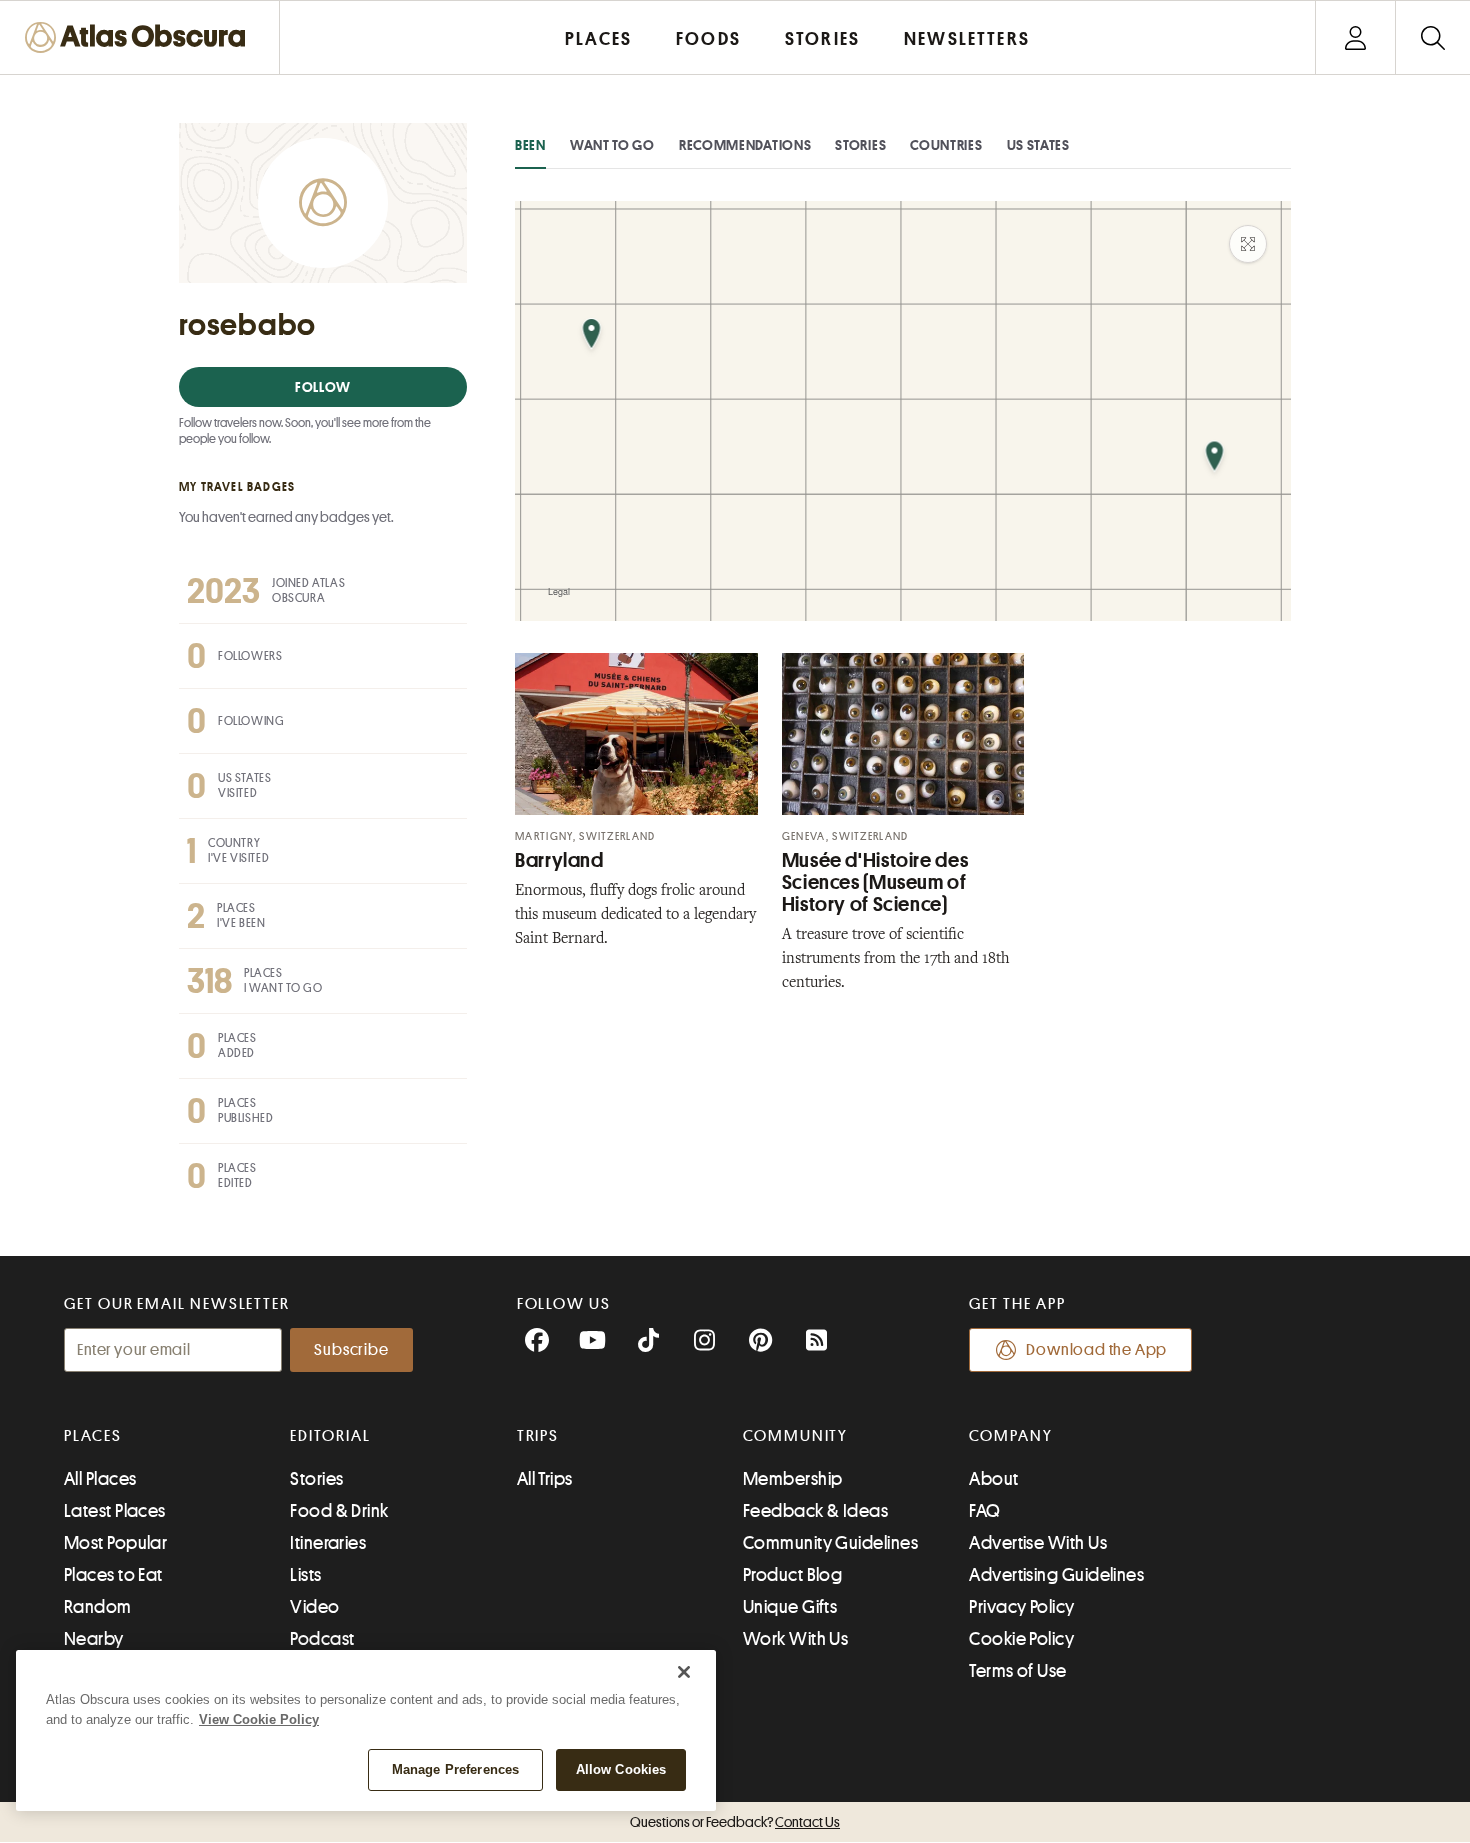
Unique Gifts (790, 1607)
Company (1010, 1436)
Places (93, 1436)
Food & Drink (339, 1511)
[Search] (1432, 37)
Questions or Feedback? (735, 1822)
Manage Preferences (455, 1769)
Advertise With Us (1038, 1543)
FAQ (984, 1511)
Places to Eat (113, 1575)
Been (530, 145)
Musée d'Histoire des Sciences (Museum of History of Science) (875, 882)
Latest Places (115, 1511)
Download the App (1096, 1350)
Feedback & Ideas (815, 1511)
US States (1038, 145)
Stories (860, 145)
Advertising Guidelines (1056, 1575)
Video (314, 1607)
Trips (538, 1436)
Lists (305, 1575)
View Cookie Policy (259, 1719)
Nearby (94, 1639)
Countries (946, 145)
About (993, 1479)
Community (795, 1436)
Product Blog (792, 1575)
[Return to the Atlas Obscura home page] (140, 37)
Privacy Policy (1021, 1607)
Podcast (322, 1639)
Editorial (330, 1436)
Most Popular (115, 1543)
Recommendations (745, 145)
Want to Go (612, 145)
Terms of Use (1017, 1671)
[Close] (684, 1672)
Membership (793, 1479)
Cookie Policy (1021, 1639)
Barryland (559, 860)
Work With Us (795, 1639)
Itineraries (328, 1543)
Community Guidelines (830, 1543)
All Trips (545, 1479)
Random (98, 1607)
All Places (100, 1479)
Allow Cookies (621, 1769)
